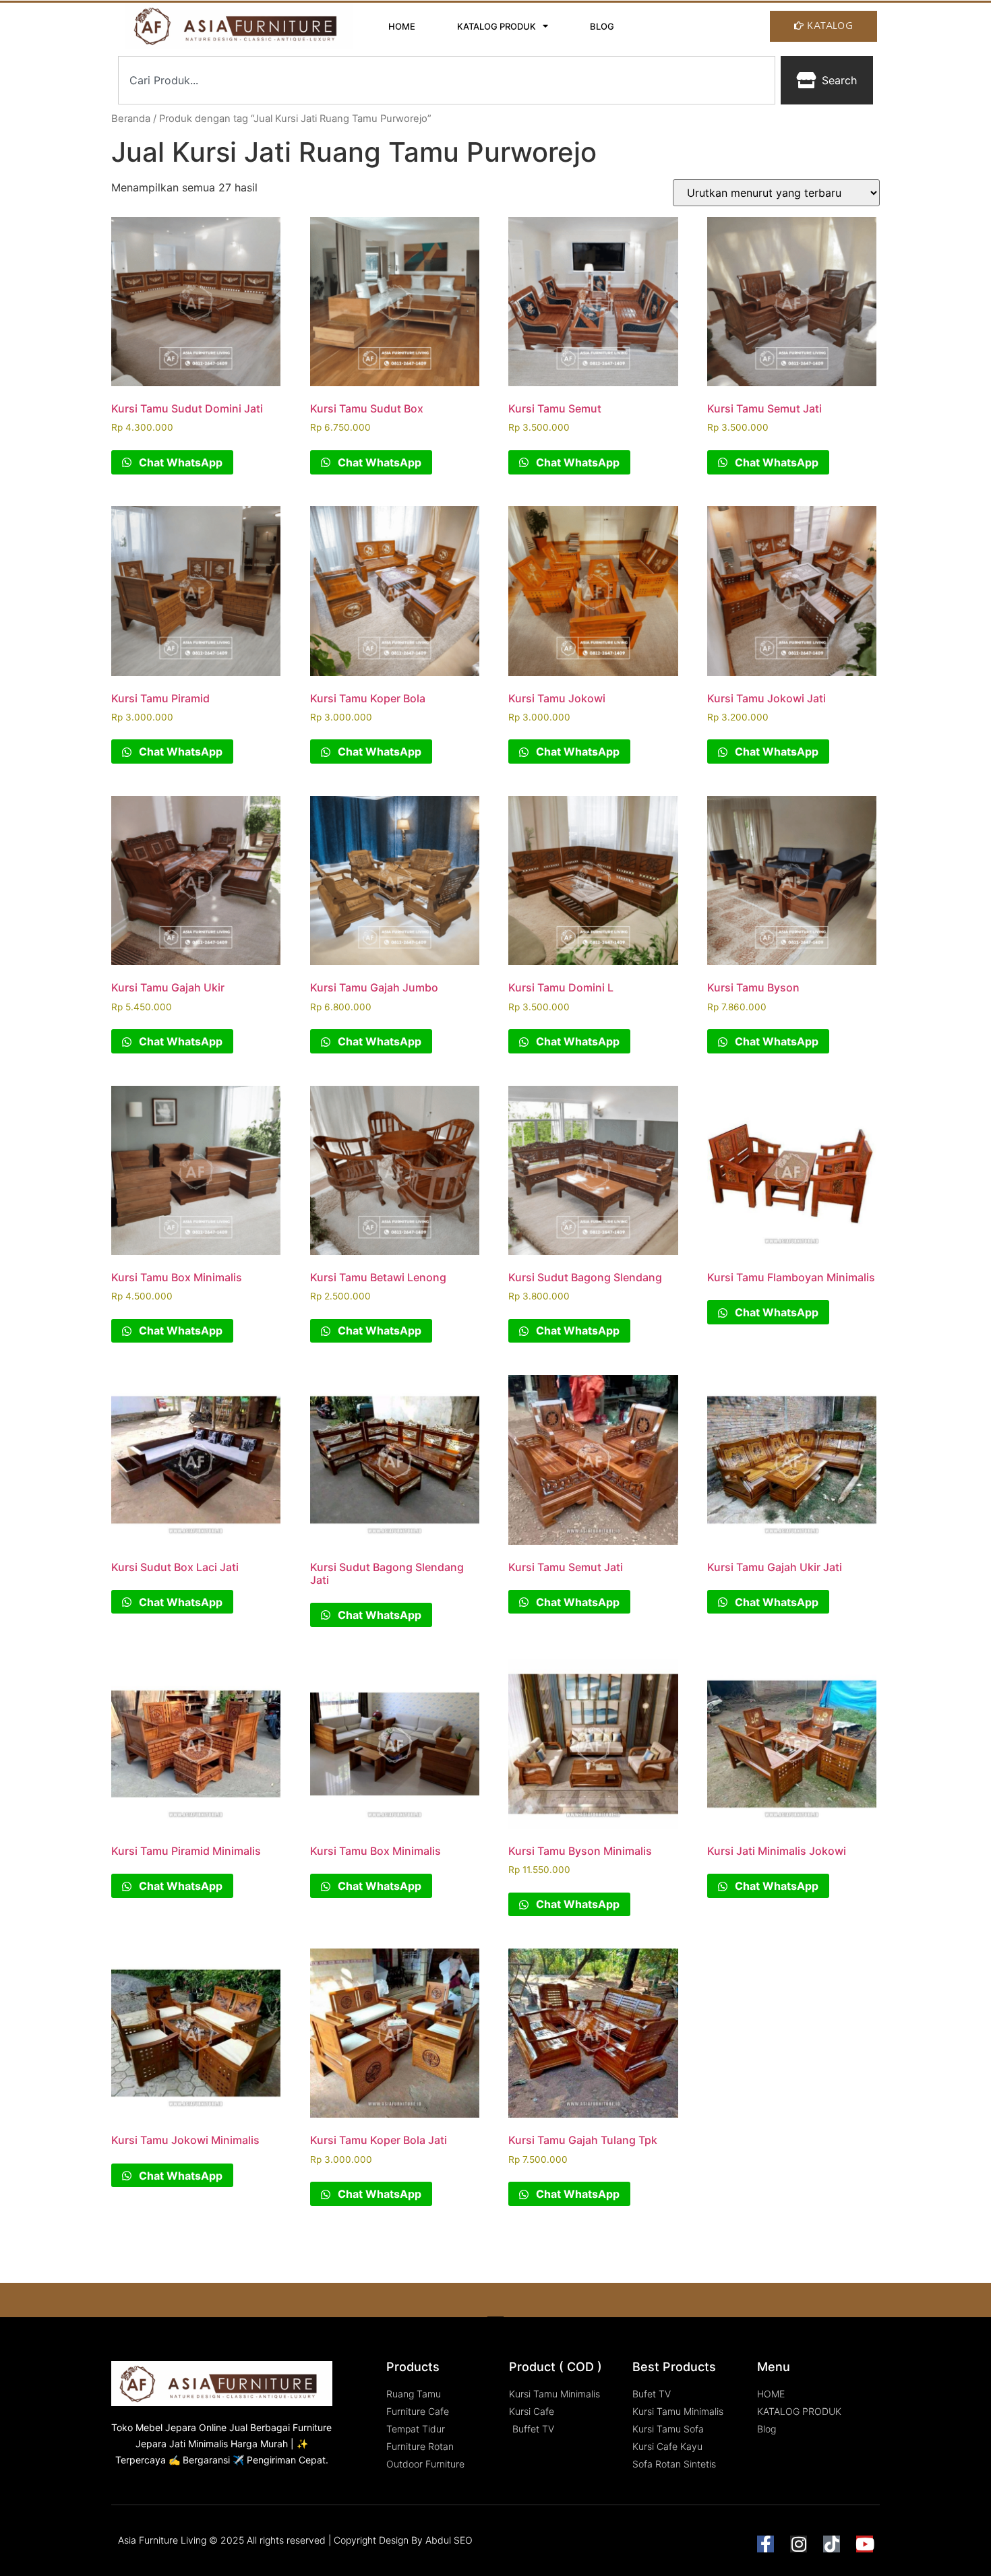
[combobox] (447, 80)
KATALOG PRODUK (497, 26)
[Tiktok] (832, 2544)
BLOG (602, 26)
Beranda (131, 119)
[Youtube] (865, 2544)
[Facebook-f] (765, 2544)
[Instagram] (799, 2544)
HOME (402, 26)
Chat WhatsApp (179, 462)
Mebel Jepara (166, 2427)
